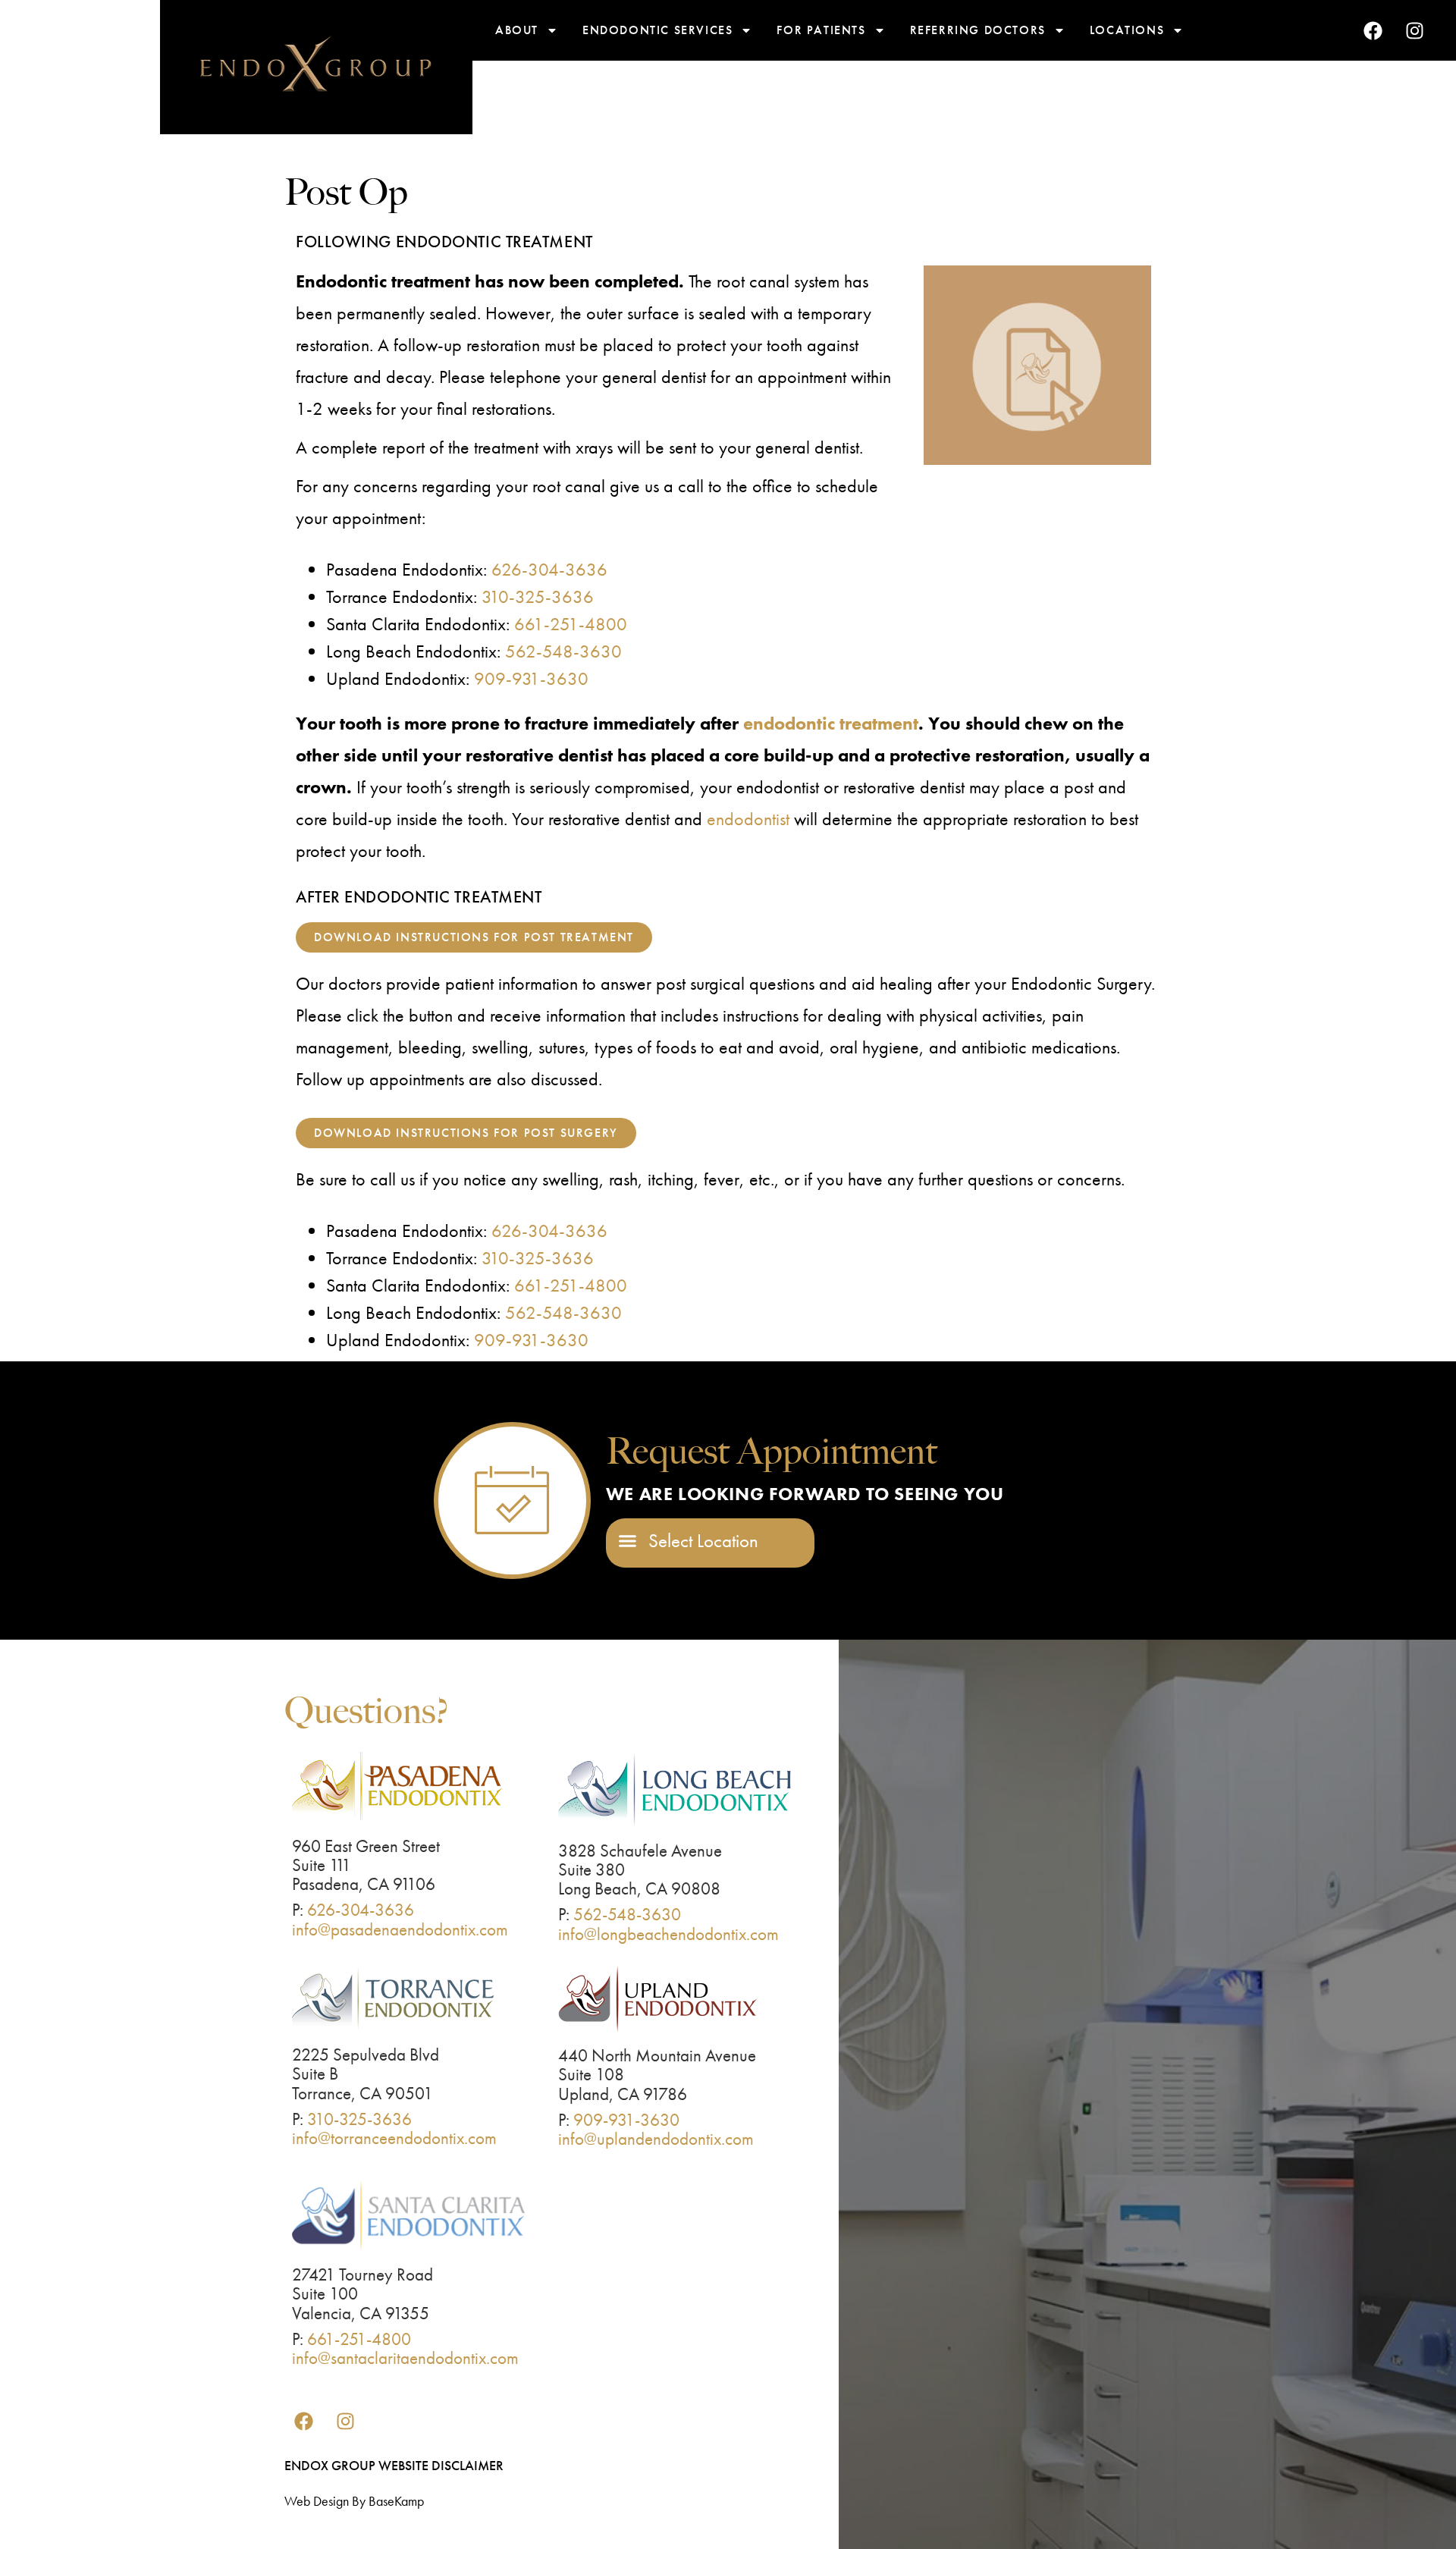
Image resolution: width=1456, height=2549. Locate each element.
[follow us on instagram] (1414, 30)
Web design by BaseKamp (354, 2501)
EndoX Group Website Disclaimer (394, 2465)
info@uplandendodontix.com (656, 2139)
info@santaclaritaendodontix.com (405, 2358)
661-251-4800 (571, 624)
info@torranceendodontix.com (394, 2138)
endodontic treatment (831, 723)
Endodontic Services (657, 30)
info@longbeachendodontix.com (668, 1934)
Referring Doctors (978, 30)
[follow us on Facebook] (1373, 30)
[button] (689, 1541)
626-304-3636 (549, 569)
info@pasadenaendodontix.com (400, 1929)
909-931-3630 (531, 678)
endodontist (748, 819)
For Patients (821, 30)
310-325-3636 (538, 596)
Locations (1127, 30)
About (517, 30)
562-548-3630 (563, 651)
